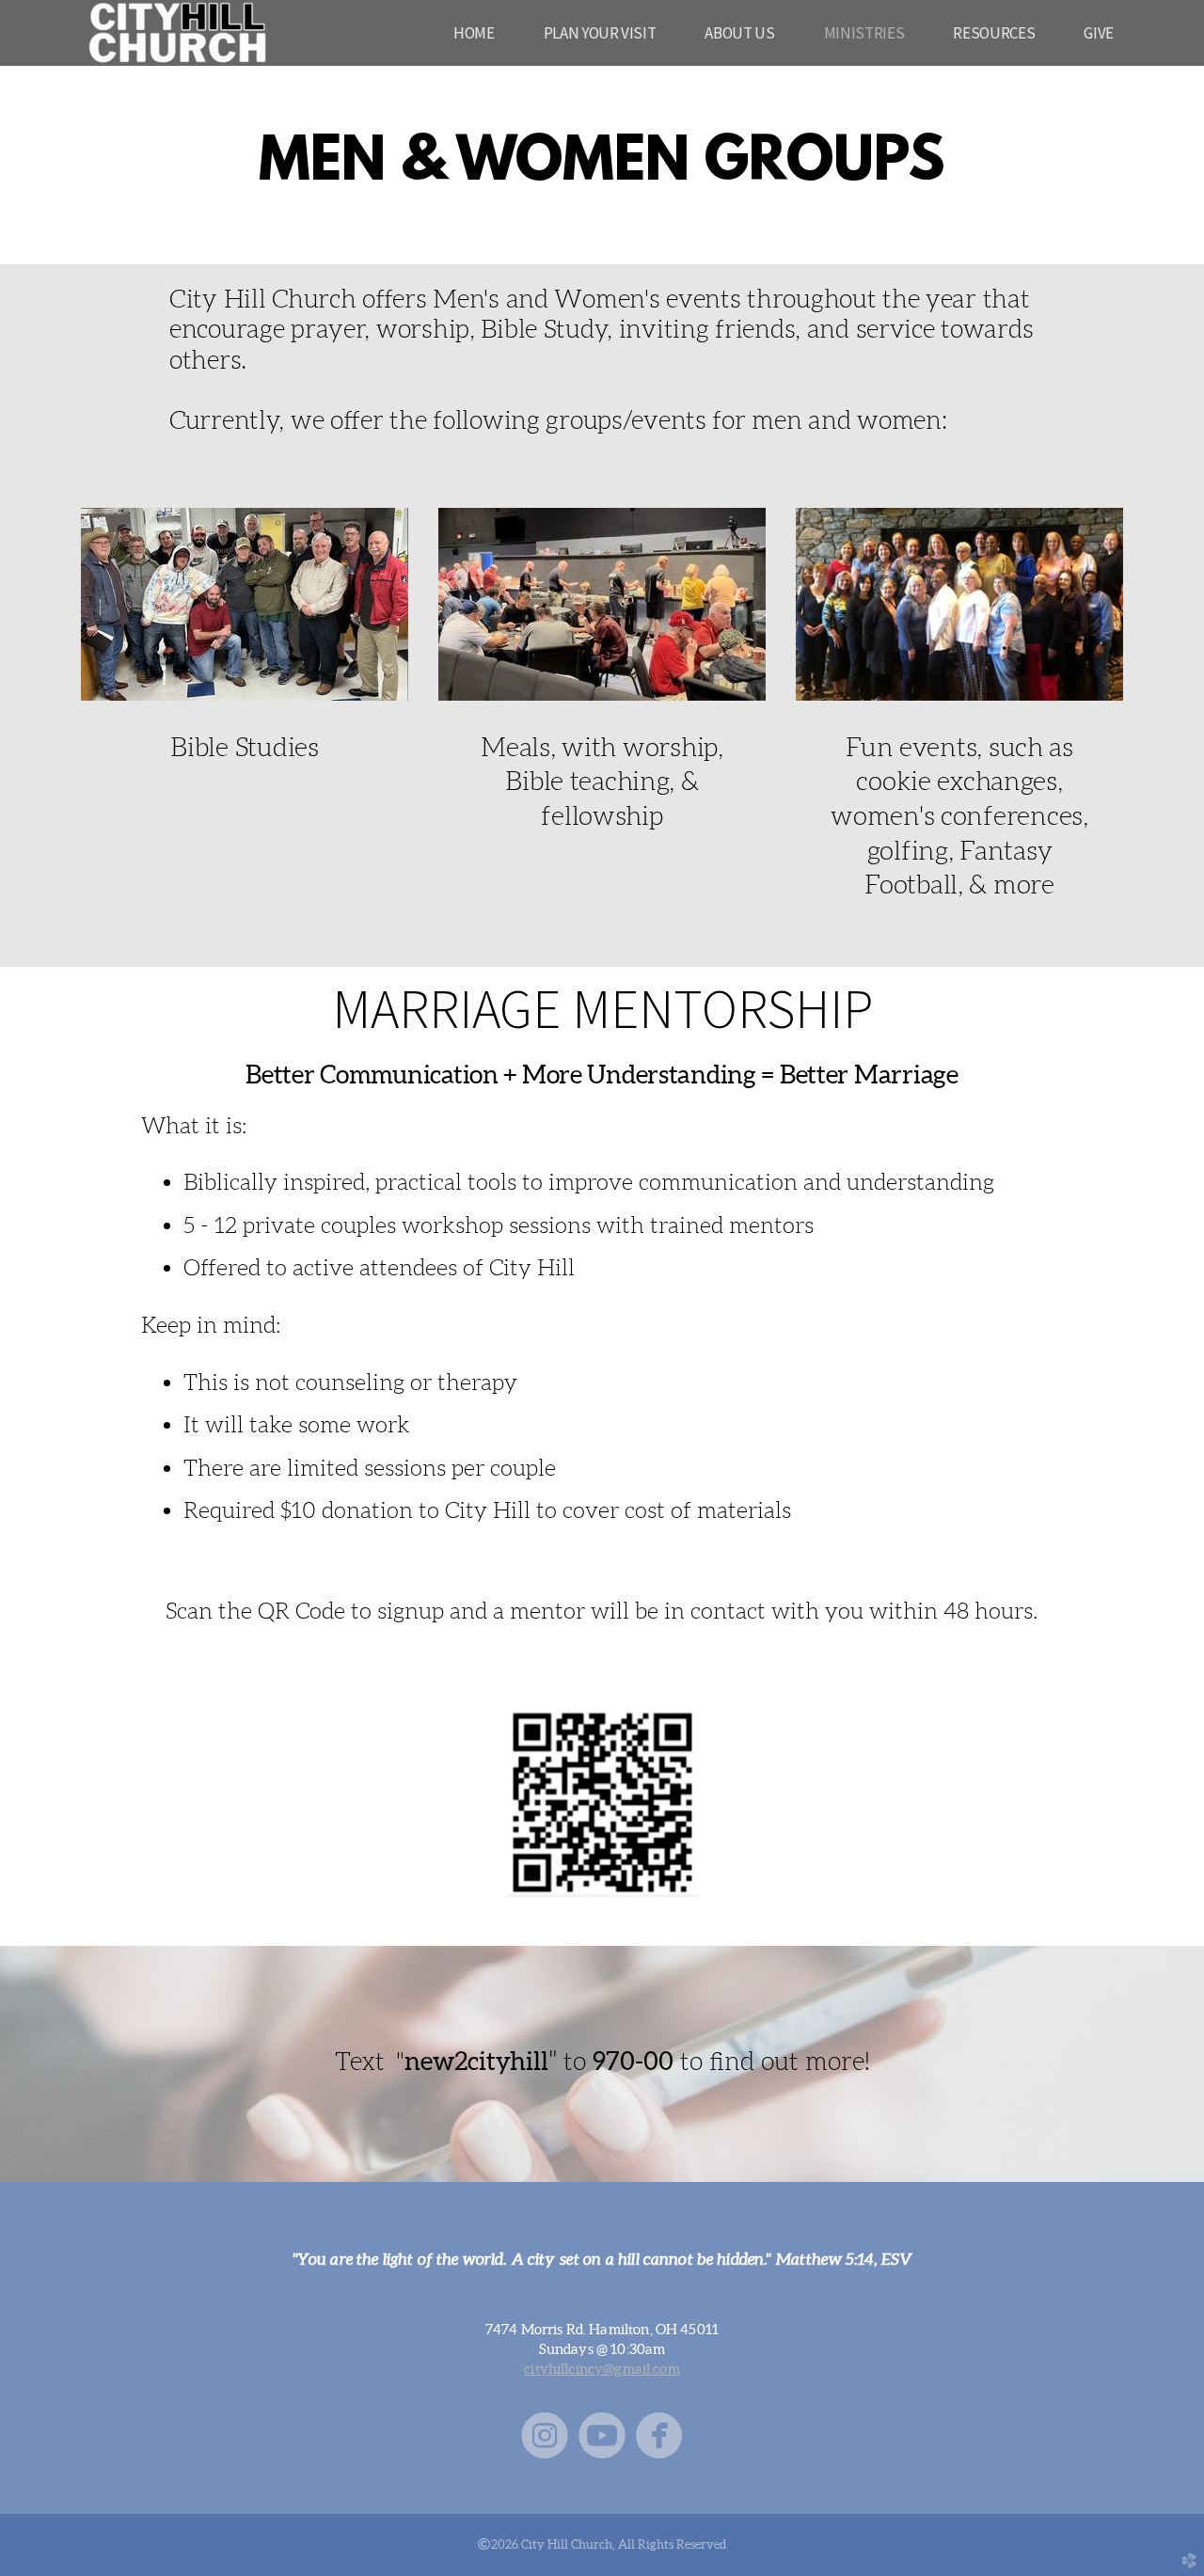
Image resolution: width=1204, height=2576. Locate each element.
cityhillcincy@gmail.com (602, 2369)
